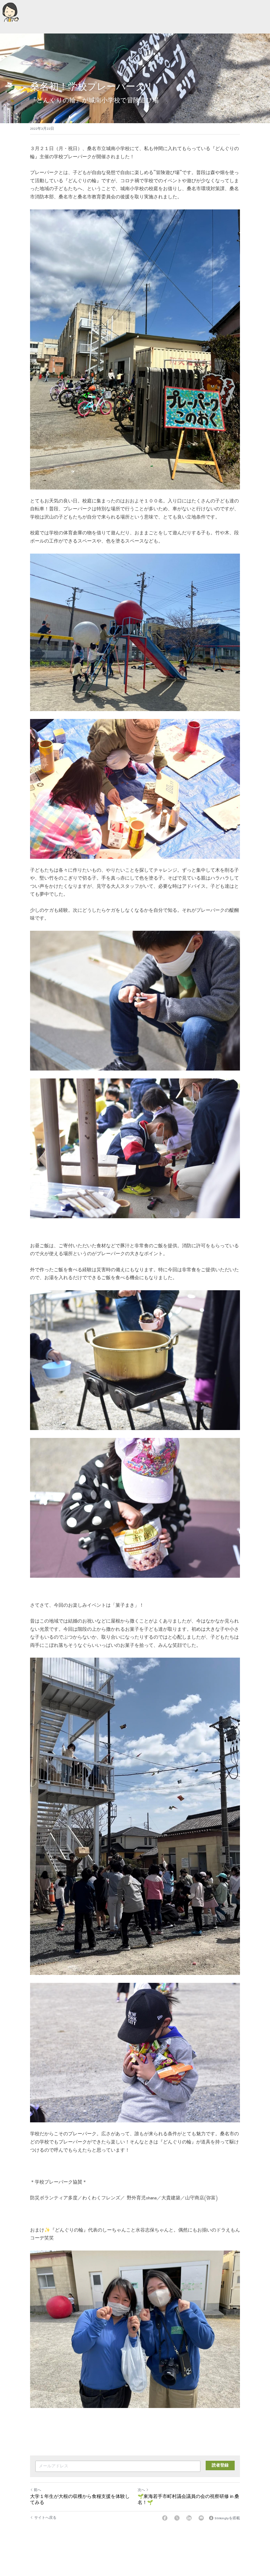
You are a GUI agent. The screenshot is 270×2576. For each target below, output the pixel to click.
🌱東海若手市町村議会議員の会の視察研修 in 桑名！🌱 (188, 2499)
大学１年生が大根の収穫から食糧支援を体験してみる (80, 2499)
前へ (37, 2490)
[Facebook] (165, 2518)
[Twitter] (177, 2518)
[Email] (201, 2518)
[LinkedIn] (189, 2518)
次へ (141, 2490)
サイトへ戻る (45, 2518)
